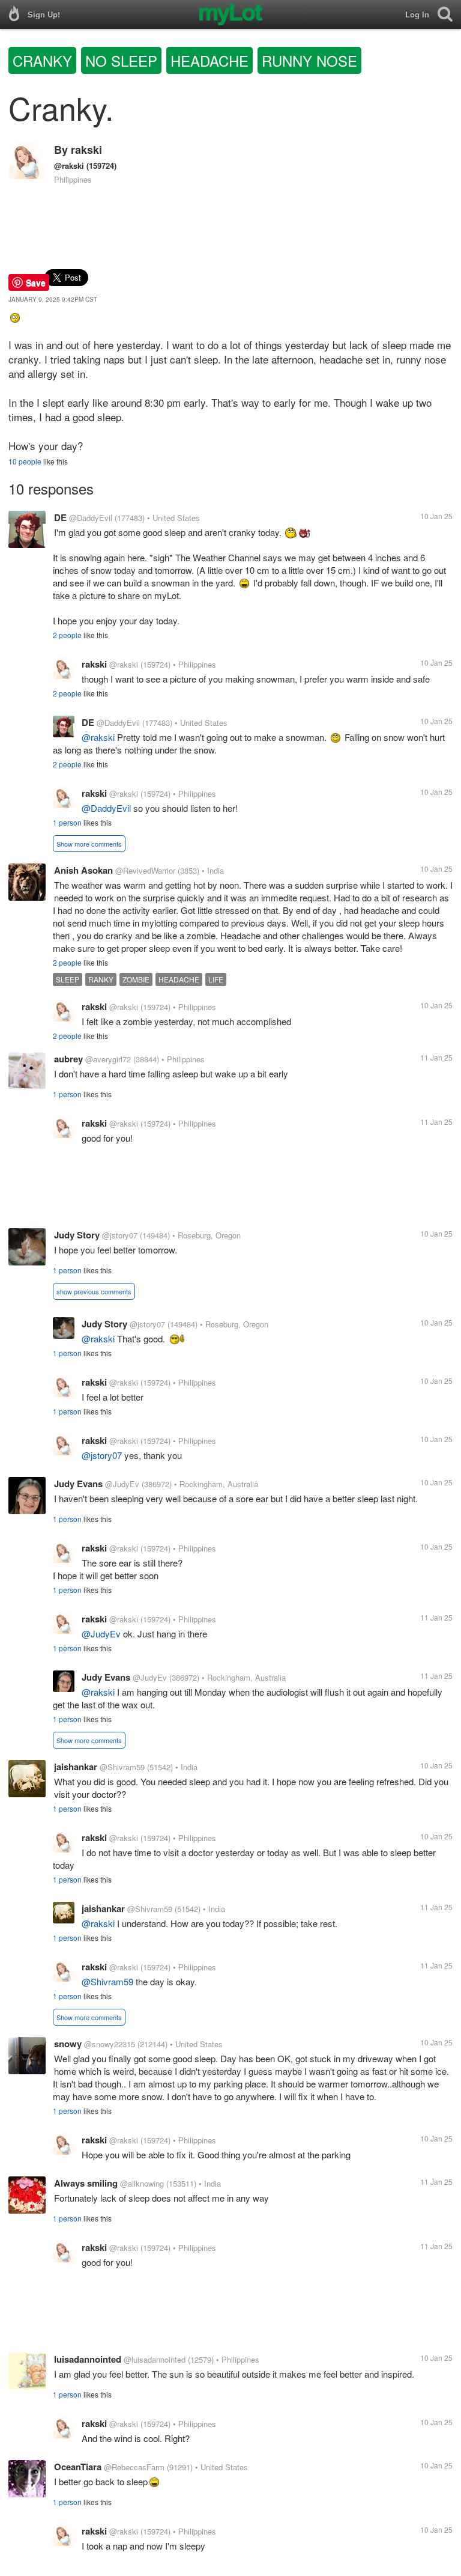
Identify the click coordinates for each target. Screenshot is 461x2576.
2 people (67, 635)
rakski (86, 150)
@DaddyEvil (91, 518)
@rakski (69, 166)
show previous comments (94, 1291)
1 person (67, 822)
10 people (25, 461)
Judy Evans (78, 1484)
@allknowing (142, 2183)
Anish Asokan (83, 870)
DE (60, 517)
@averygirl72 (108, 1059)
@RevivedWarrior (145, 870)
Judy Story (77, 1235)
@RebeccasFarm (134, 2467)
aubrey (68, 1059)
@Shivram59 (122, 1767)
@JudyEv (122, 1484)
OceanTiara (78, 2467)
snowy (68, 2044)
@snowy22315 (110, 2044)
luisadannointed (88, 2359)
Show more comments (89, 844)
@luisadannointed (155, 2359)
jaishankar (76, 1767)
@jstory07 (120, 1235)
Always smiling (86, 2183)
